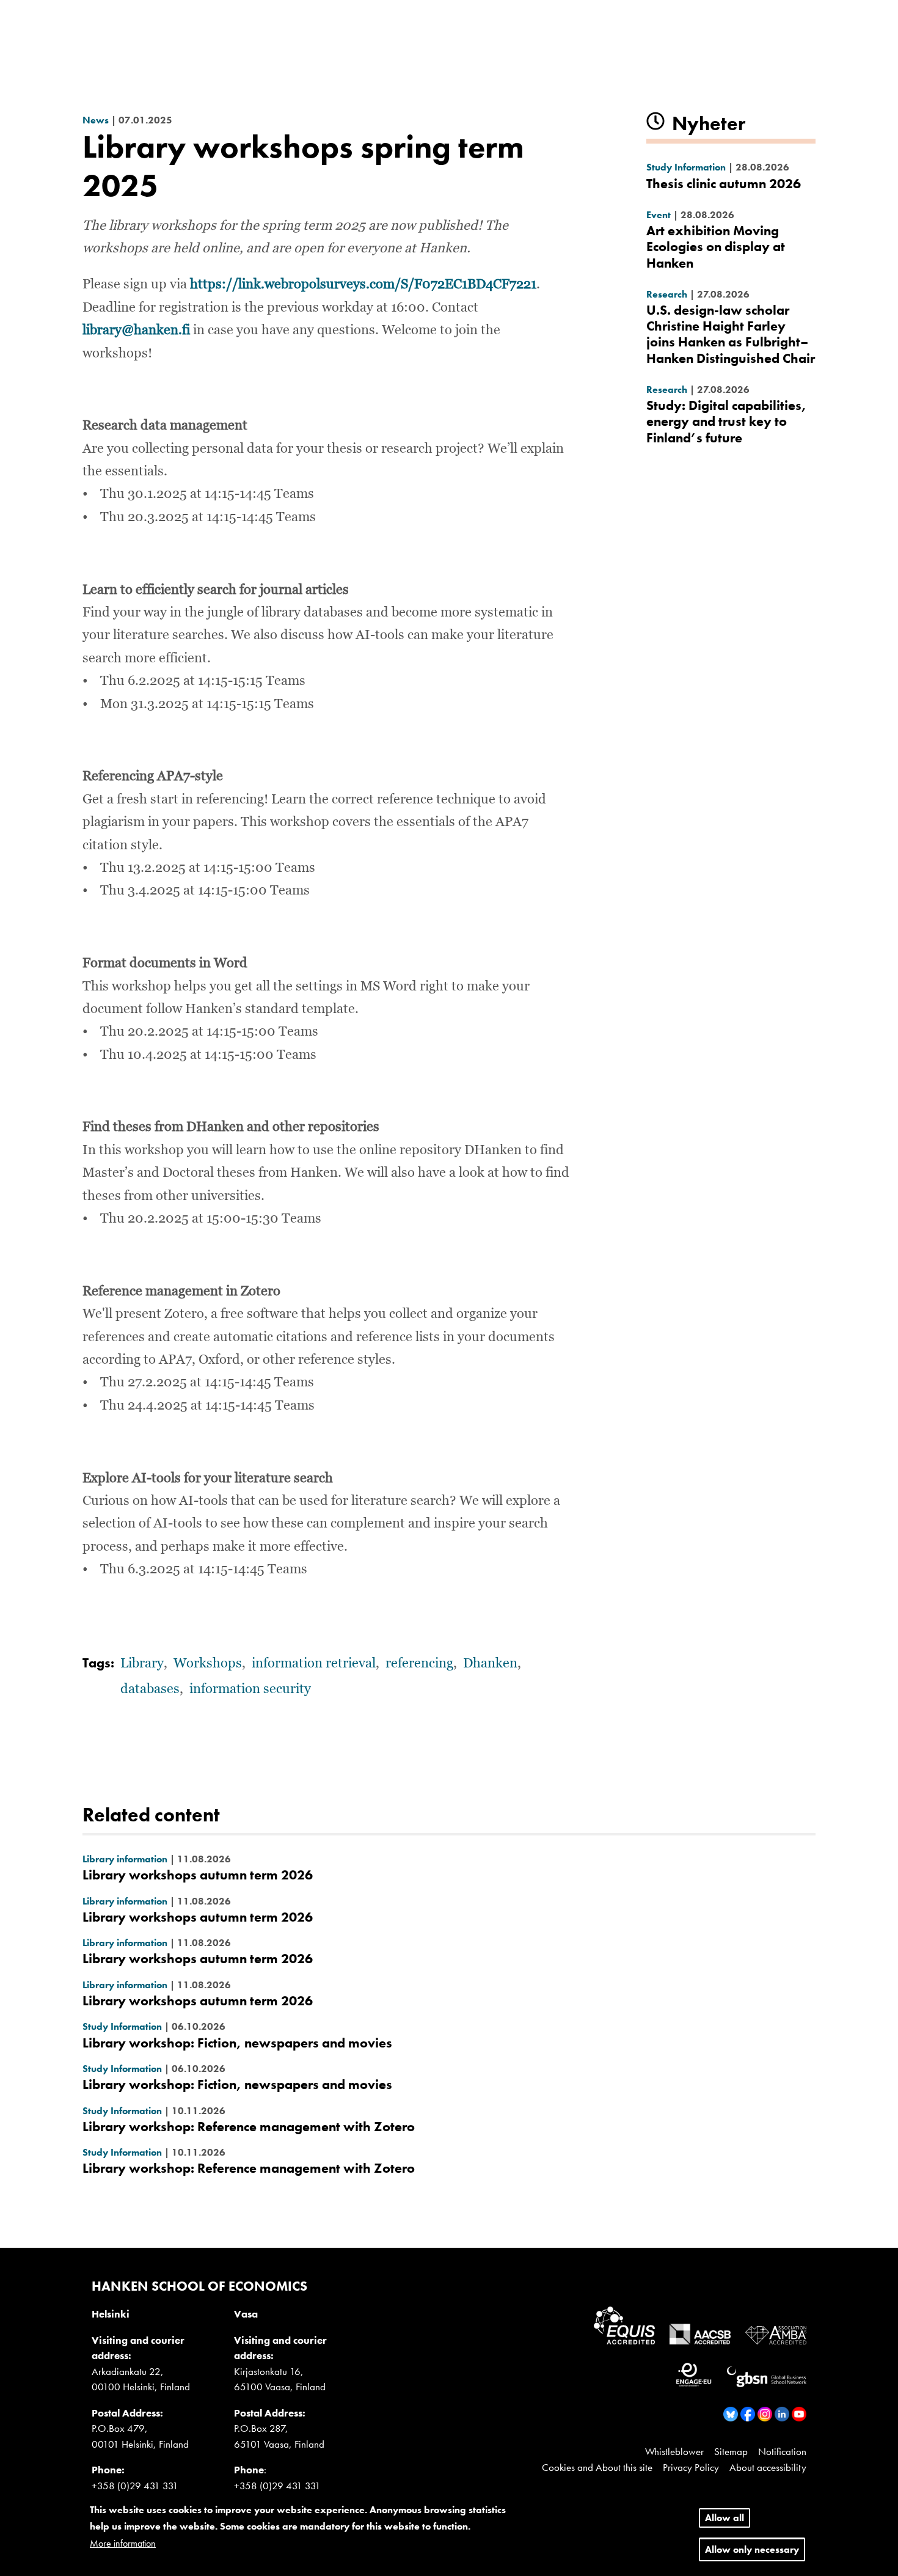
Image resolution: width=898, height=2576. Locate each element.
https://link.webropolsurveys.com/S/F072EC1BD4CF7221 (363, 285)
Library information (125, 1859)
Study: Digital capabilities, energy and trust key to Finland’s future (726, 422)
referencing (419, 1664)
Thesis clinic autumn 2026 (724, 184)
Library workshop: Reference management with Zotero (249, 2127)
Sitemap (731, 2451)
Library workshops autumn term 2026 (198, 1875)
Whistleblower (674, 2451)
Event (659, 215)
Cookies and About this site (597, 2467)
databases (150, 1689)
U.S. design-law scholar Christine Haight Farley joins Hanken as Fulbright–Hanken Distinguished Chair (731, 334)
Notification (782, 2451)
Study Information (686, 167)
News (96, 120)
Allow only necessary (752, 2549)
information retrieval (314, 1664)
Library (142, 1664)
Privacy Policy (691, 2467)
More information (123, 2543)
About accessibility (768, 2467)
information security (250, 1689)
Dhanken (490, 1664)
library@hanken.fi (136, 331)
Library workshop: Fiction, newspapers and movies (237, 2043)
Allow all (725, 2518)
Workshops (208, 1664)
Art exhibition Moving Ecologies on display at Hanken (716, 247)
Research (667, 294)
